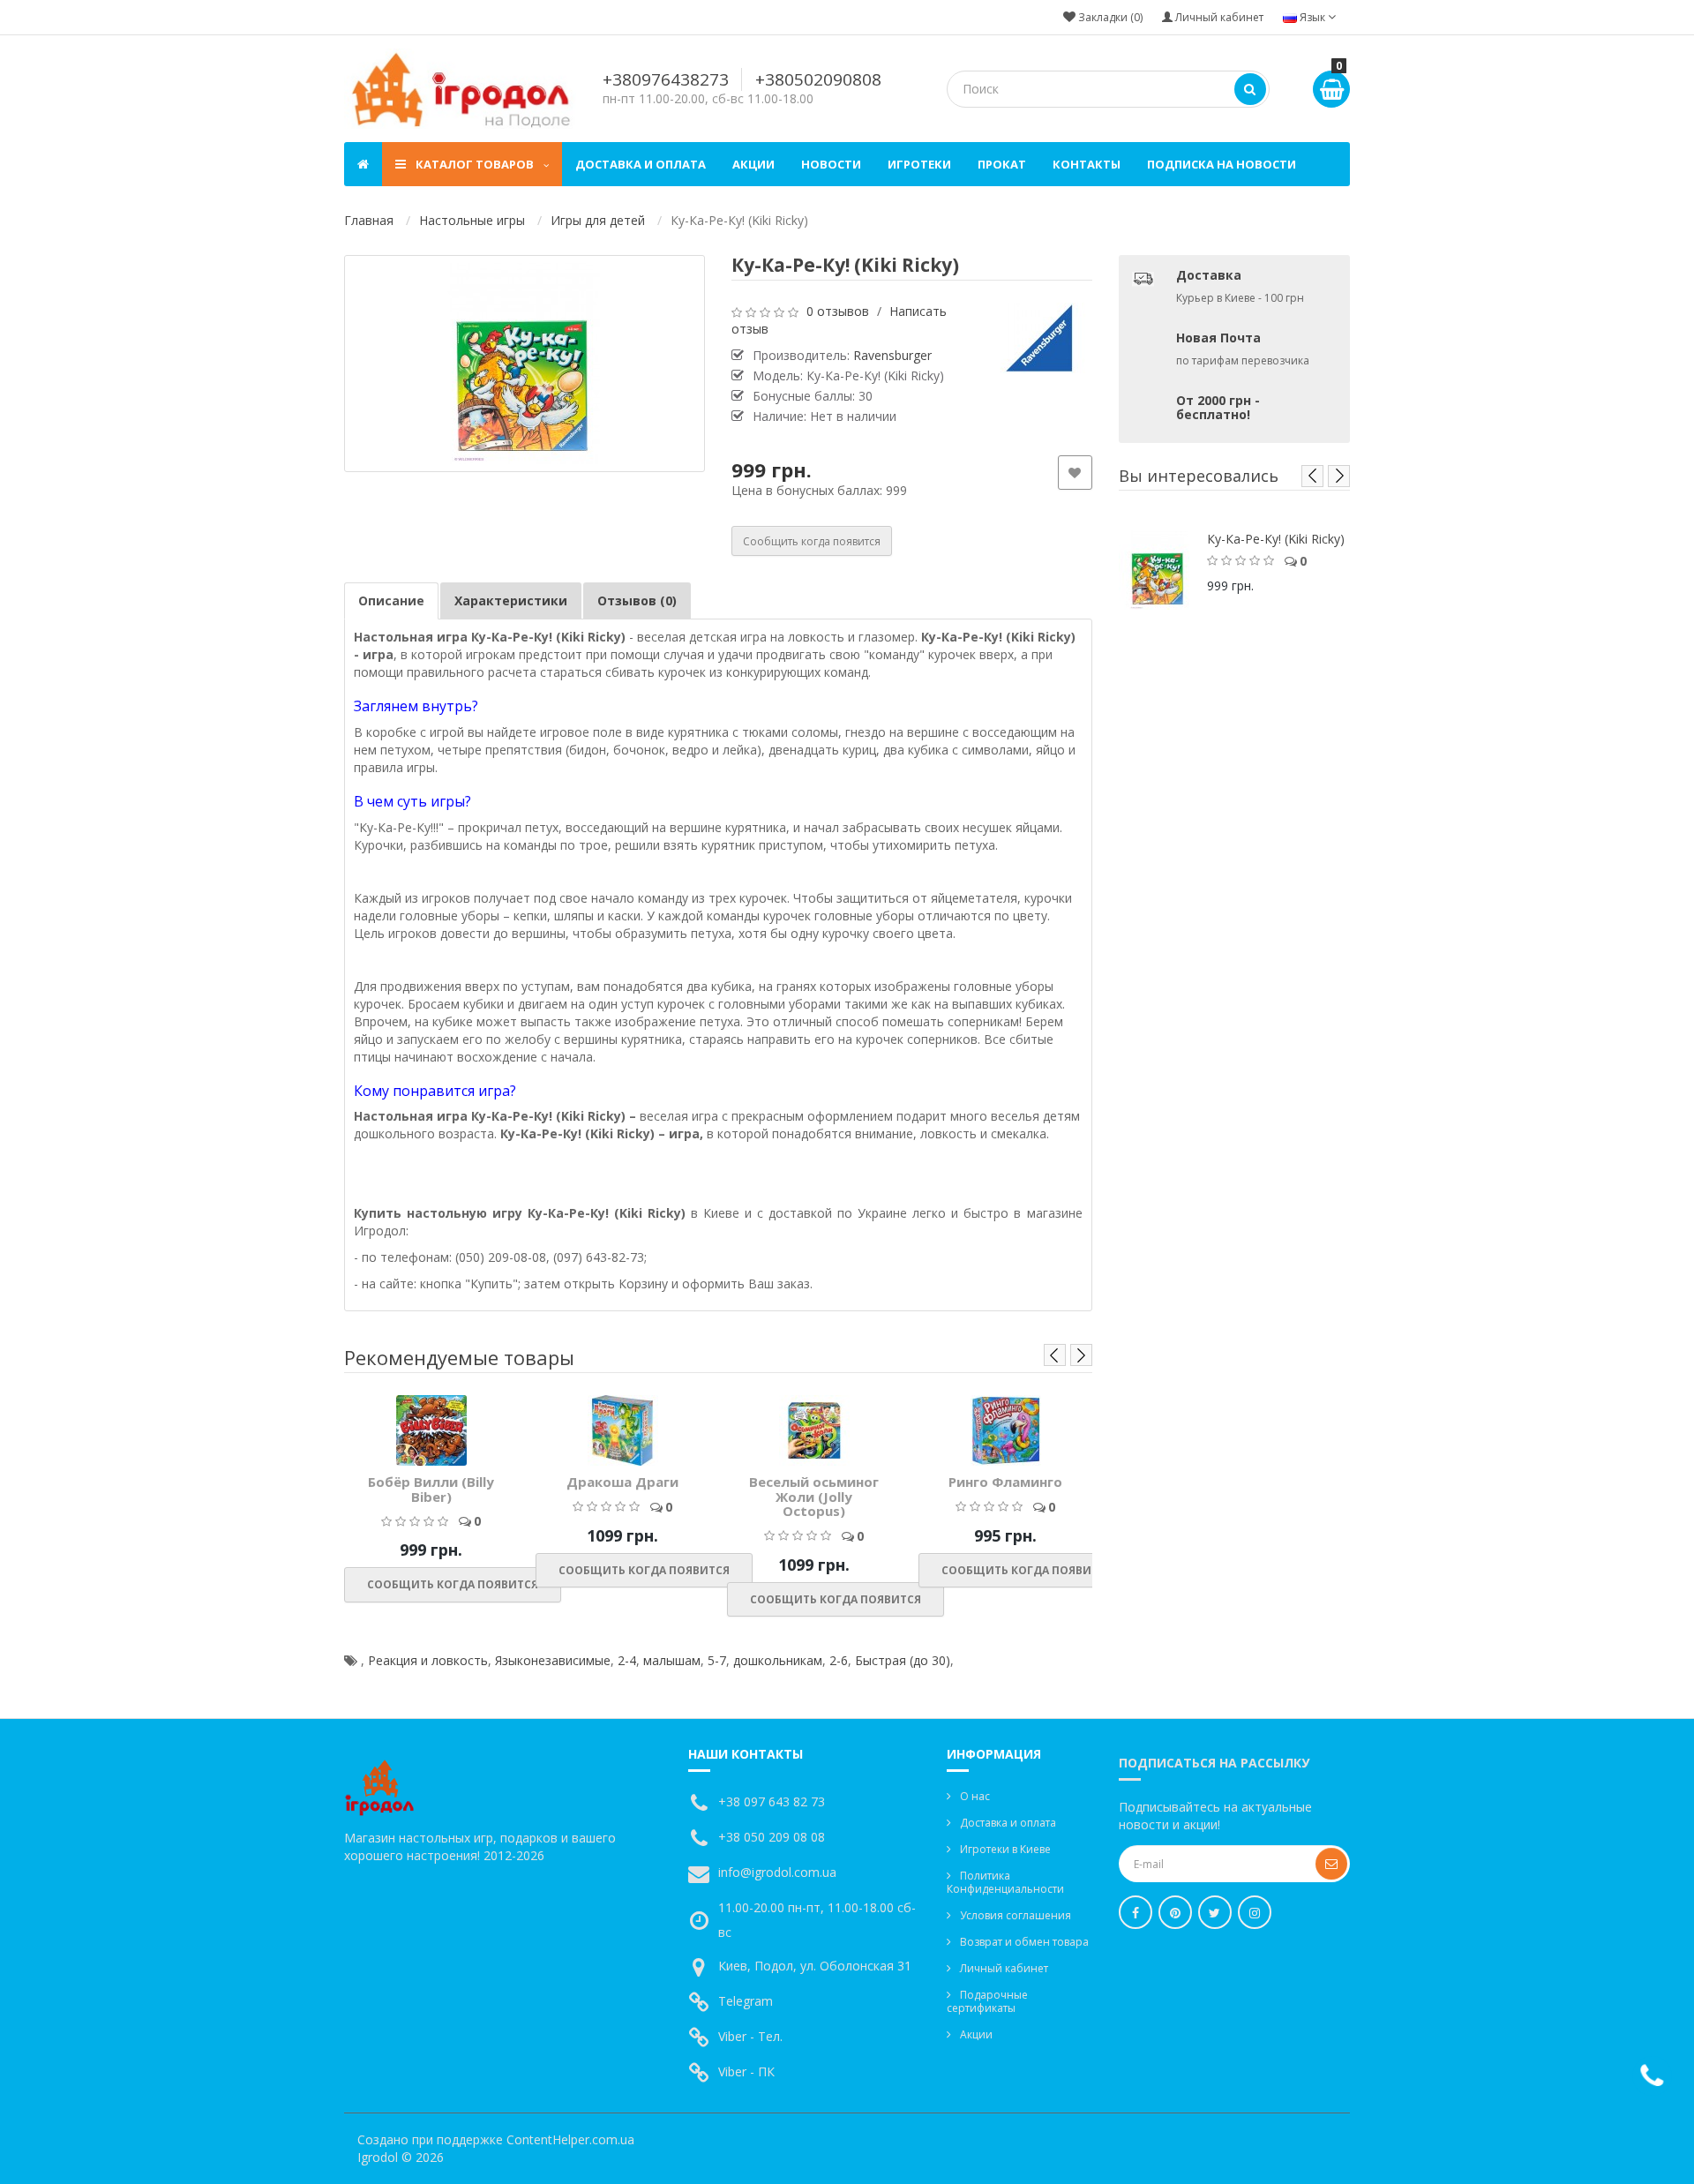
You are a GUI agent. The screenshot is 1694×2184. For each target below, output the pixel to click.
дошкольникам (778, 1660)
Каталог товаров (475, 164)
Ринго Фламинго (1005, 1482)
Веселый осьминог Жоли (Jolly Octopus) (814, 1496)
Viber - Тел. (750, 2036)
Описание (391, 600)
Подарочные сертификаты (987, 2001)
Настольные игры (472, 220)
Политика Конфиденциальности (1005, 1882)
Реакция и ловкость (428, 1660)
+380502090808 (818, 79)
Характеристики (511, 600)
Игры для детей (598, 220)
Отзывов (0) (637, 600)
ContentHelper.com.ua (570, 2139)
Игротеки (919, 164)
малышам (672, 1660)
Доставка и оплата (641, 164)
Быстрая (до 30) (903, 1660)
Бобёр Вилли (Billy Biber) (431, 1489)
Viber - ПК (746, 2071)
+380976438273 (666, 79)
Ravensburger (892, 355)
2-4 (627, 1660)
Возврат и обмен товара (1024, 1942)
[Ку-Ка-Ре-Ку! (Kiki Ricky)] (525, 364)
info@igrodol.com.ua (777, 1872)
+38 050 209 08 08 (772, 1837)
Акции (753, 164)
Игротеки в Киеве (1005, 1849)
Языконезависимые (553, 1660)
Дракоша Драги (622, 1482)
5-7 (717, 1660)
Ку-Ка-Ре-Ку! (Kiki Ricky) (1276, 539)
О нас (975, 1796)
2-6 (839, 1660)
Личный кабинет (1004, 1968)
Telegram (746, 2001)
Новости (831, 164)
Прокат (1002, 164)
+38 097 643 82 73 (772, 1801)
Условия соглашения (1016, 1915)
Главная (369, 220)
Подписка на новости (1222, 164)
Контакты (1087, 164)
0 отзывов (838, 311)
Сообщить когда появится (812, 541)
